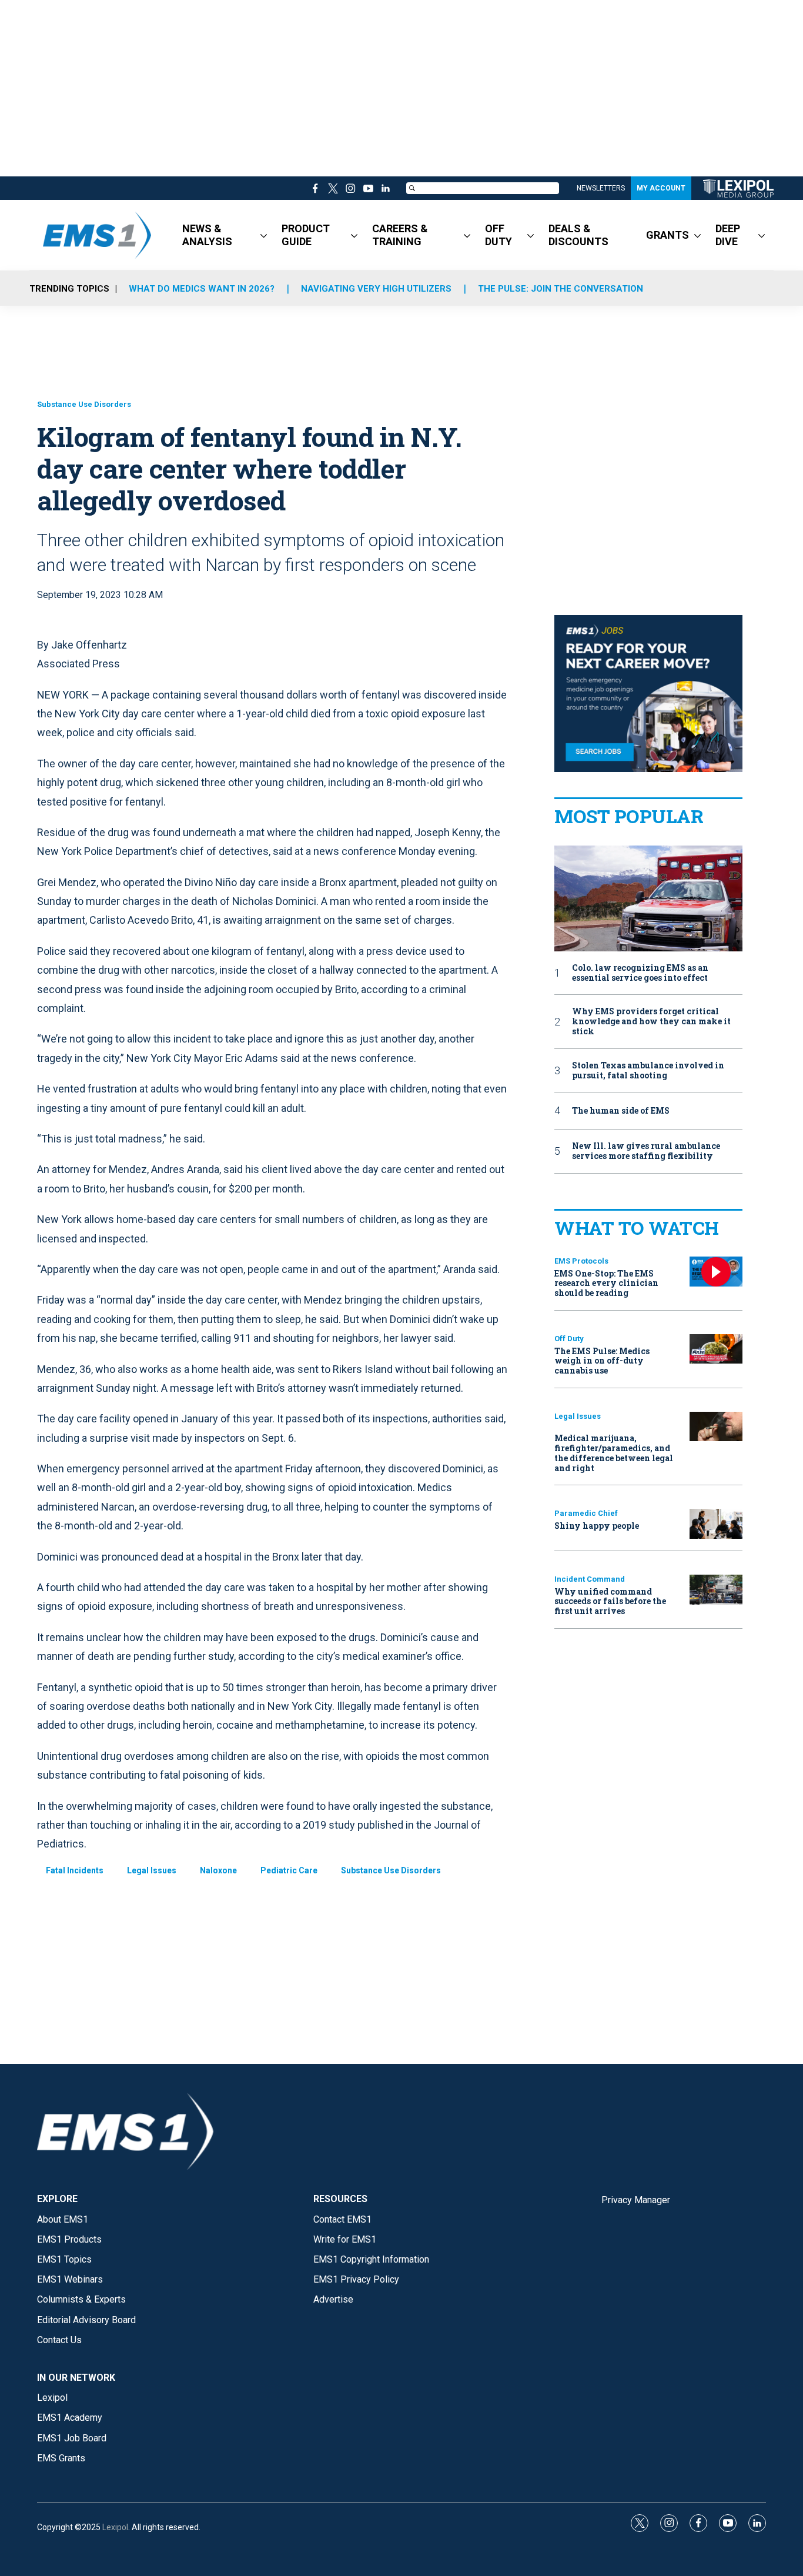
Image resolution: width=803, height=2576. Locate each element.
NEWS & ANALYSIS (207, 235)
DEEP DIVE (728, 235)
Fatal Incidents (75, 1870)
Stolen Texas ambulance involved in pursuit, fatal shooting (648, 1071)
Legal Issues (152, 1870)
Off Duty (569, 1339)
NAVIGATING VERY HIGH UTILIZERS (376, 289)
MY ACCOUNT (661, 188)
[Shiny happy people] (716, 1524)
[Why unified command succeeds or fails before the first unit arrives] (716, 1590)
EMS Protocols (581, 1261)
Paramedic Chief (586, 1513)
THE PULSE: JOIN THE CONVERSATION (561, 289)
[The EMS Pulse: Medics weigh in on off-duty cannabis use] (716, 1349)
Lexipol (115, 2527)
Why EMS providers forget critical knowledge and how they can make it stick (651, 1021)
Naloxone (218, 1870)
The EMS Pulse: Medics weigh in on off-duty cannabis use (602, 1361)
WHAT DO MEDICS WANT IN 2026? (202, 289)
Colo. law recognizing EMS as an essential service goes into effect (640, 973)
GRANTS (668, 235)
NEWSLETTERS (601, 188)
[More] (264, 235)
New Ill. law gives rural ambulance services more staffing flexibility (646, 1151)
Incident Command (590, 1579)
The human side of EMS (621, 1111)
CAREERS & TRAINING (400, 235)
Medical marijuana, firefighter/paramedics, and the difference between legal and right (614, 1453)
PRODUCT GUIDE (306, 235)
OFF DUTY (498, 235)
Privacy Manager (636, 2200)
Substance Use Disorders (84, 404)
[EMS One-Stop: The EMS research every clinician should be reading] (716, 1272)
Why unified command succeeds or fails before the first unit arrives (610, 1601)
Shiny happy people (597, 1526)
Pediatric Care (289, 1870)
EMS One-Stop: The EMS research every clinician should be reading (606, 1283)
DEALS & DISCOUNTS (578, 235)
